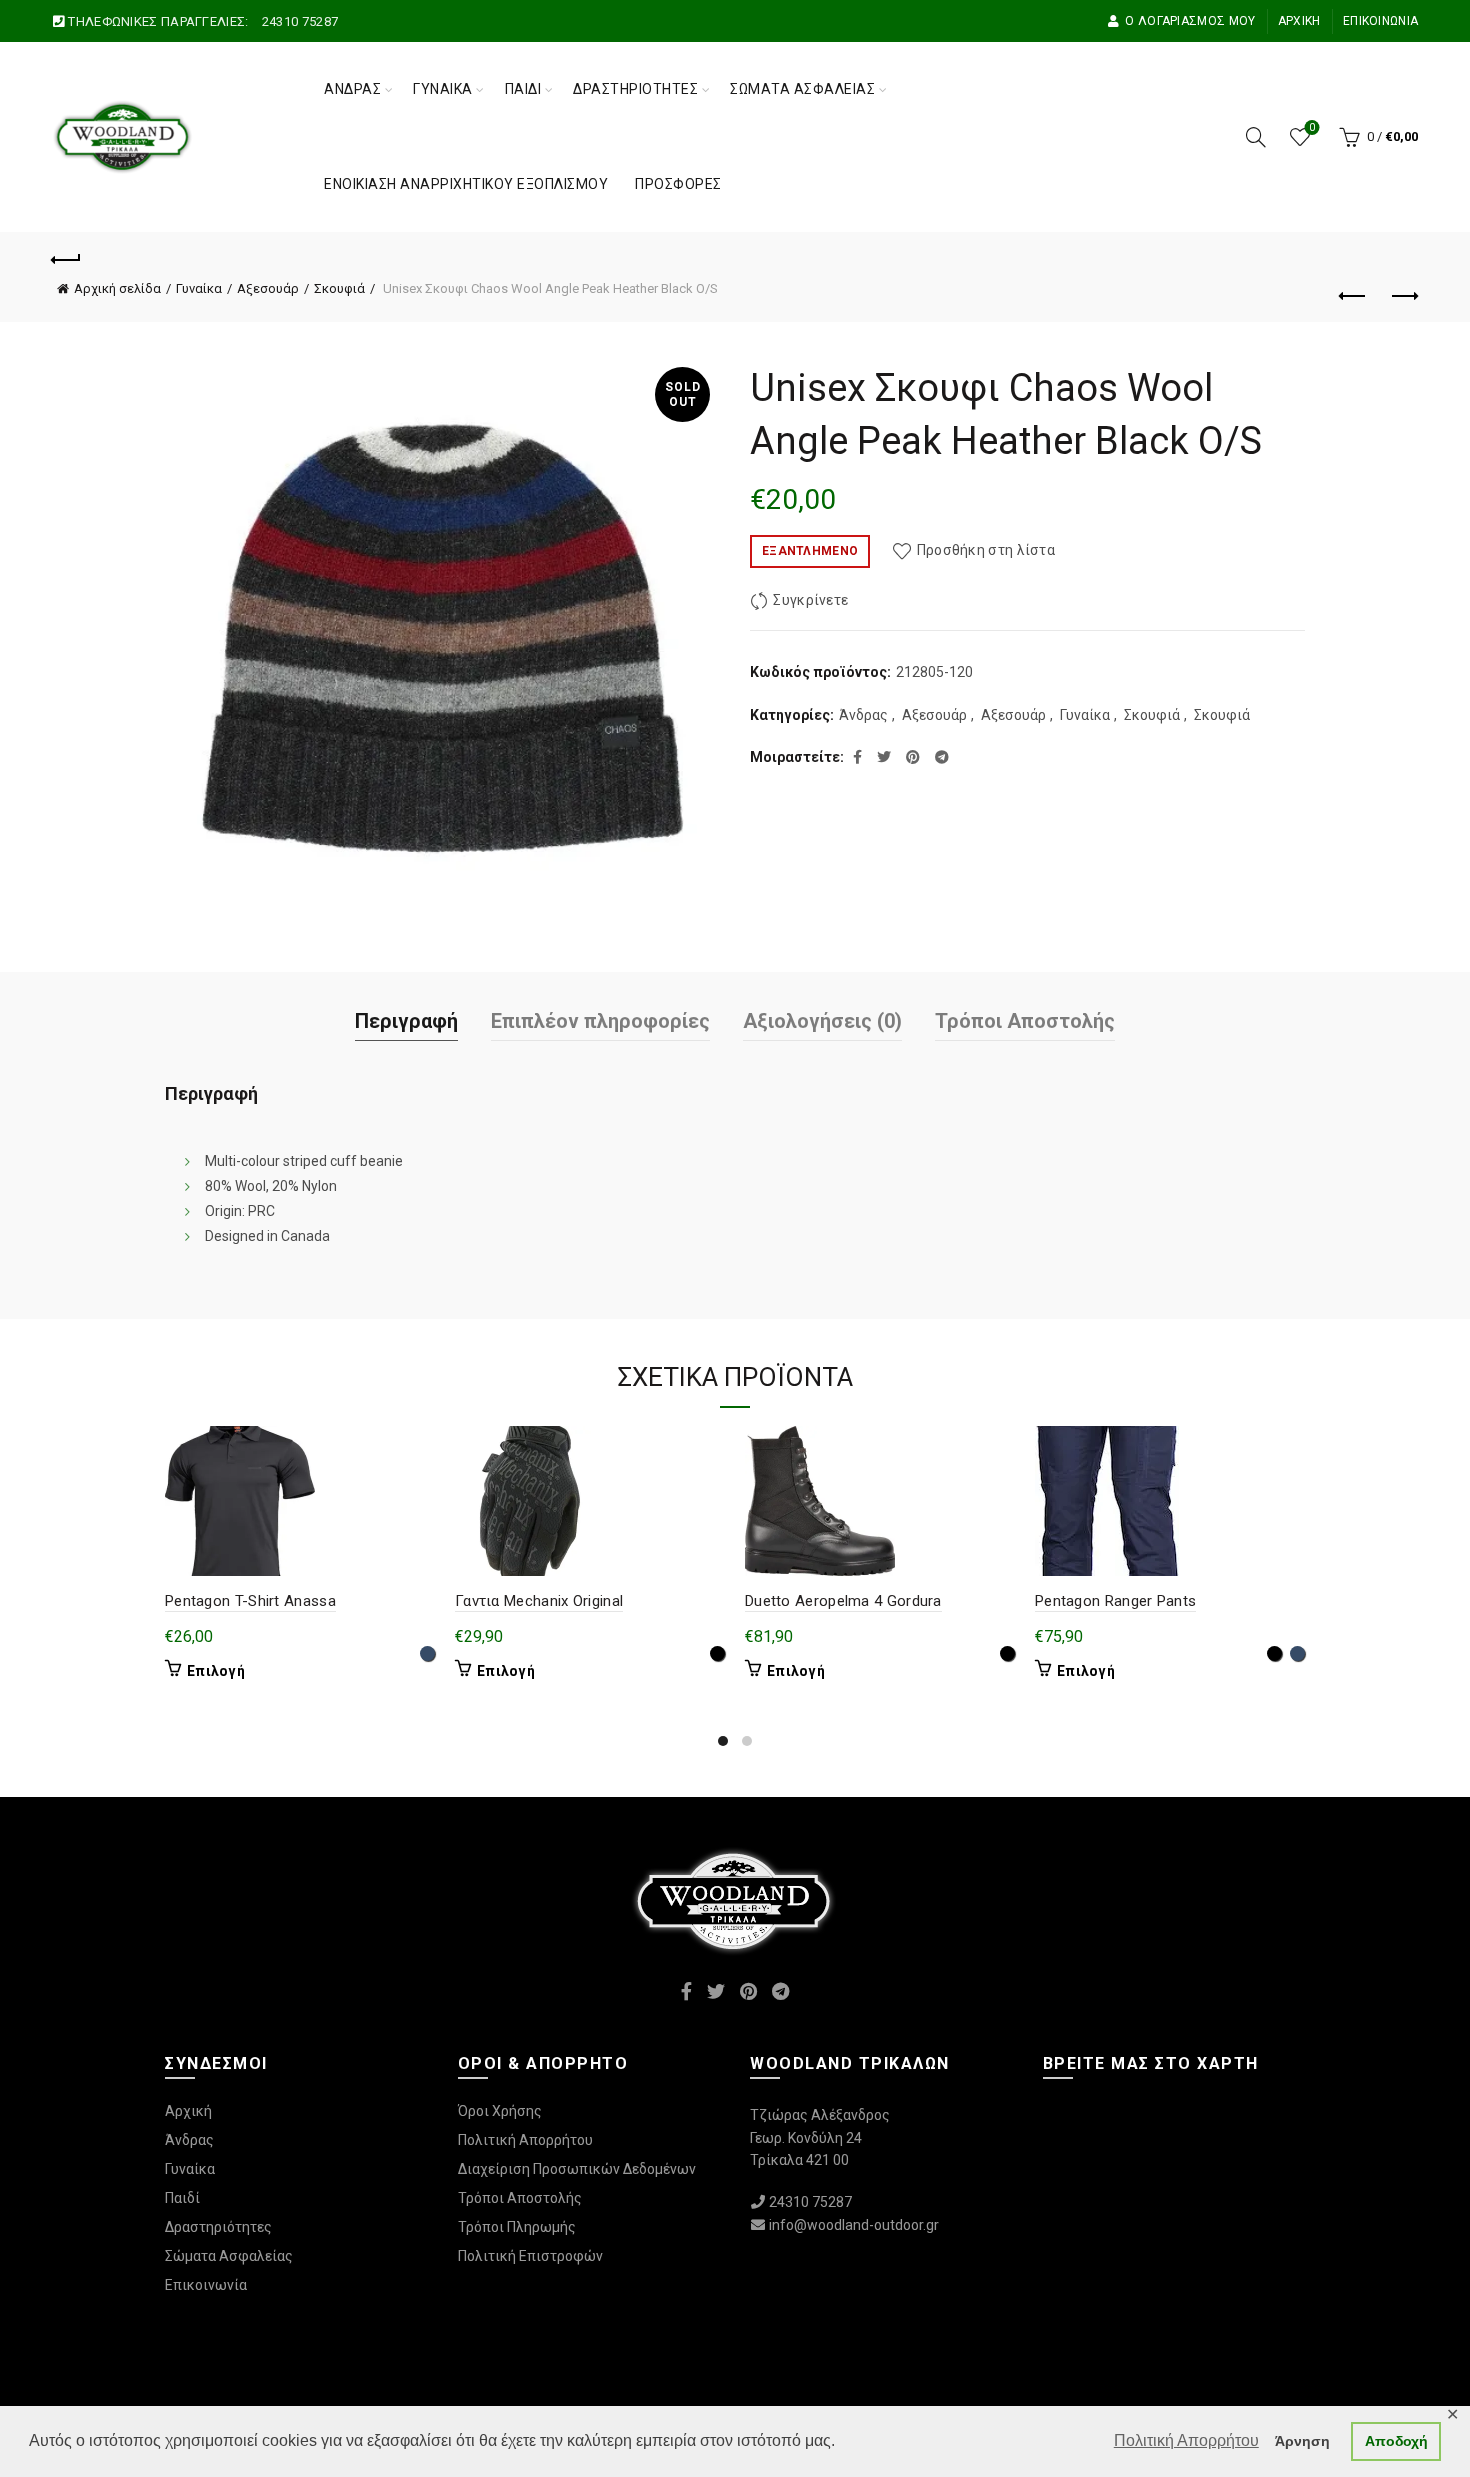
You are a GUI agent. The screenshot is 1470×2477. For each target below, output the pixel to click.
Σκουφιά (339, 288)
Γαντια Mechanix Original (539, 1601)
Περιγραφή (406, 1021)
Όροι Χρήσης (500, 2111)
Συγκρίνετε (810, 601)
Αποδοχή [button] (1396, 2441)
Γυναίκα (443, 89)
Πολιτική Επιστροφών (530, 2256)
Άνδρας (352, 89)
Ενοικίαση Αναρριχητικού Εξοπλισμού (466, 184)
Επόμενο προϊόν (1403, 297)
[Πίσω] (67, 257)
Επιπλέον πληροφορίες (600, 1021)
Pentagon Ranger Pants (1115, 1601)
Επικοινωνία (1380, 21)
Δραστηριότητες (635, 89)
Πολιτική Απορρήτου (525, 2140)
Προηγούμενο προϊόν (1353, 297)
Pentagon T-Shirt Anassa (250, 1601)
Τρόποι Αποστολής (1025, 1021)
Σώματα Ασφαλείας (802, 89)
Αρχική (1299, 21)
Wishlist (1312, 127)
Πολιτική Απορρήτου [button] (1186, 2440)
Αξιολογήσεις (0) (822, 1021)
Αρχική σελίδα (117, 288)
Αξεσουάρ (268, 288)
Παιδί (523, 89)
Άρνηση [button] (1302, 2441)
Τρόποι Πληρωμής (517, 2227)
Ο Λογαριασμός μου (1190, 21)
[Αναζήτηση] (1256, 137)
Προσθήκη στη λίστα (986, 550)
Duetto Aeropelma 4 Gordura (843, 1601)
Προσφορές (678, 184)
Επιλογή (216, 1671)
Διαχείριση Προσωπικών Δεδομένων (577, 2169)
